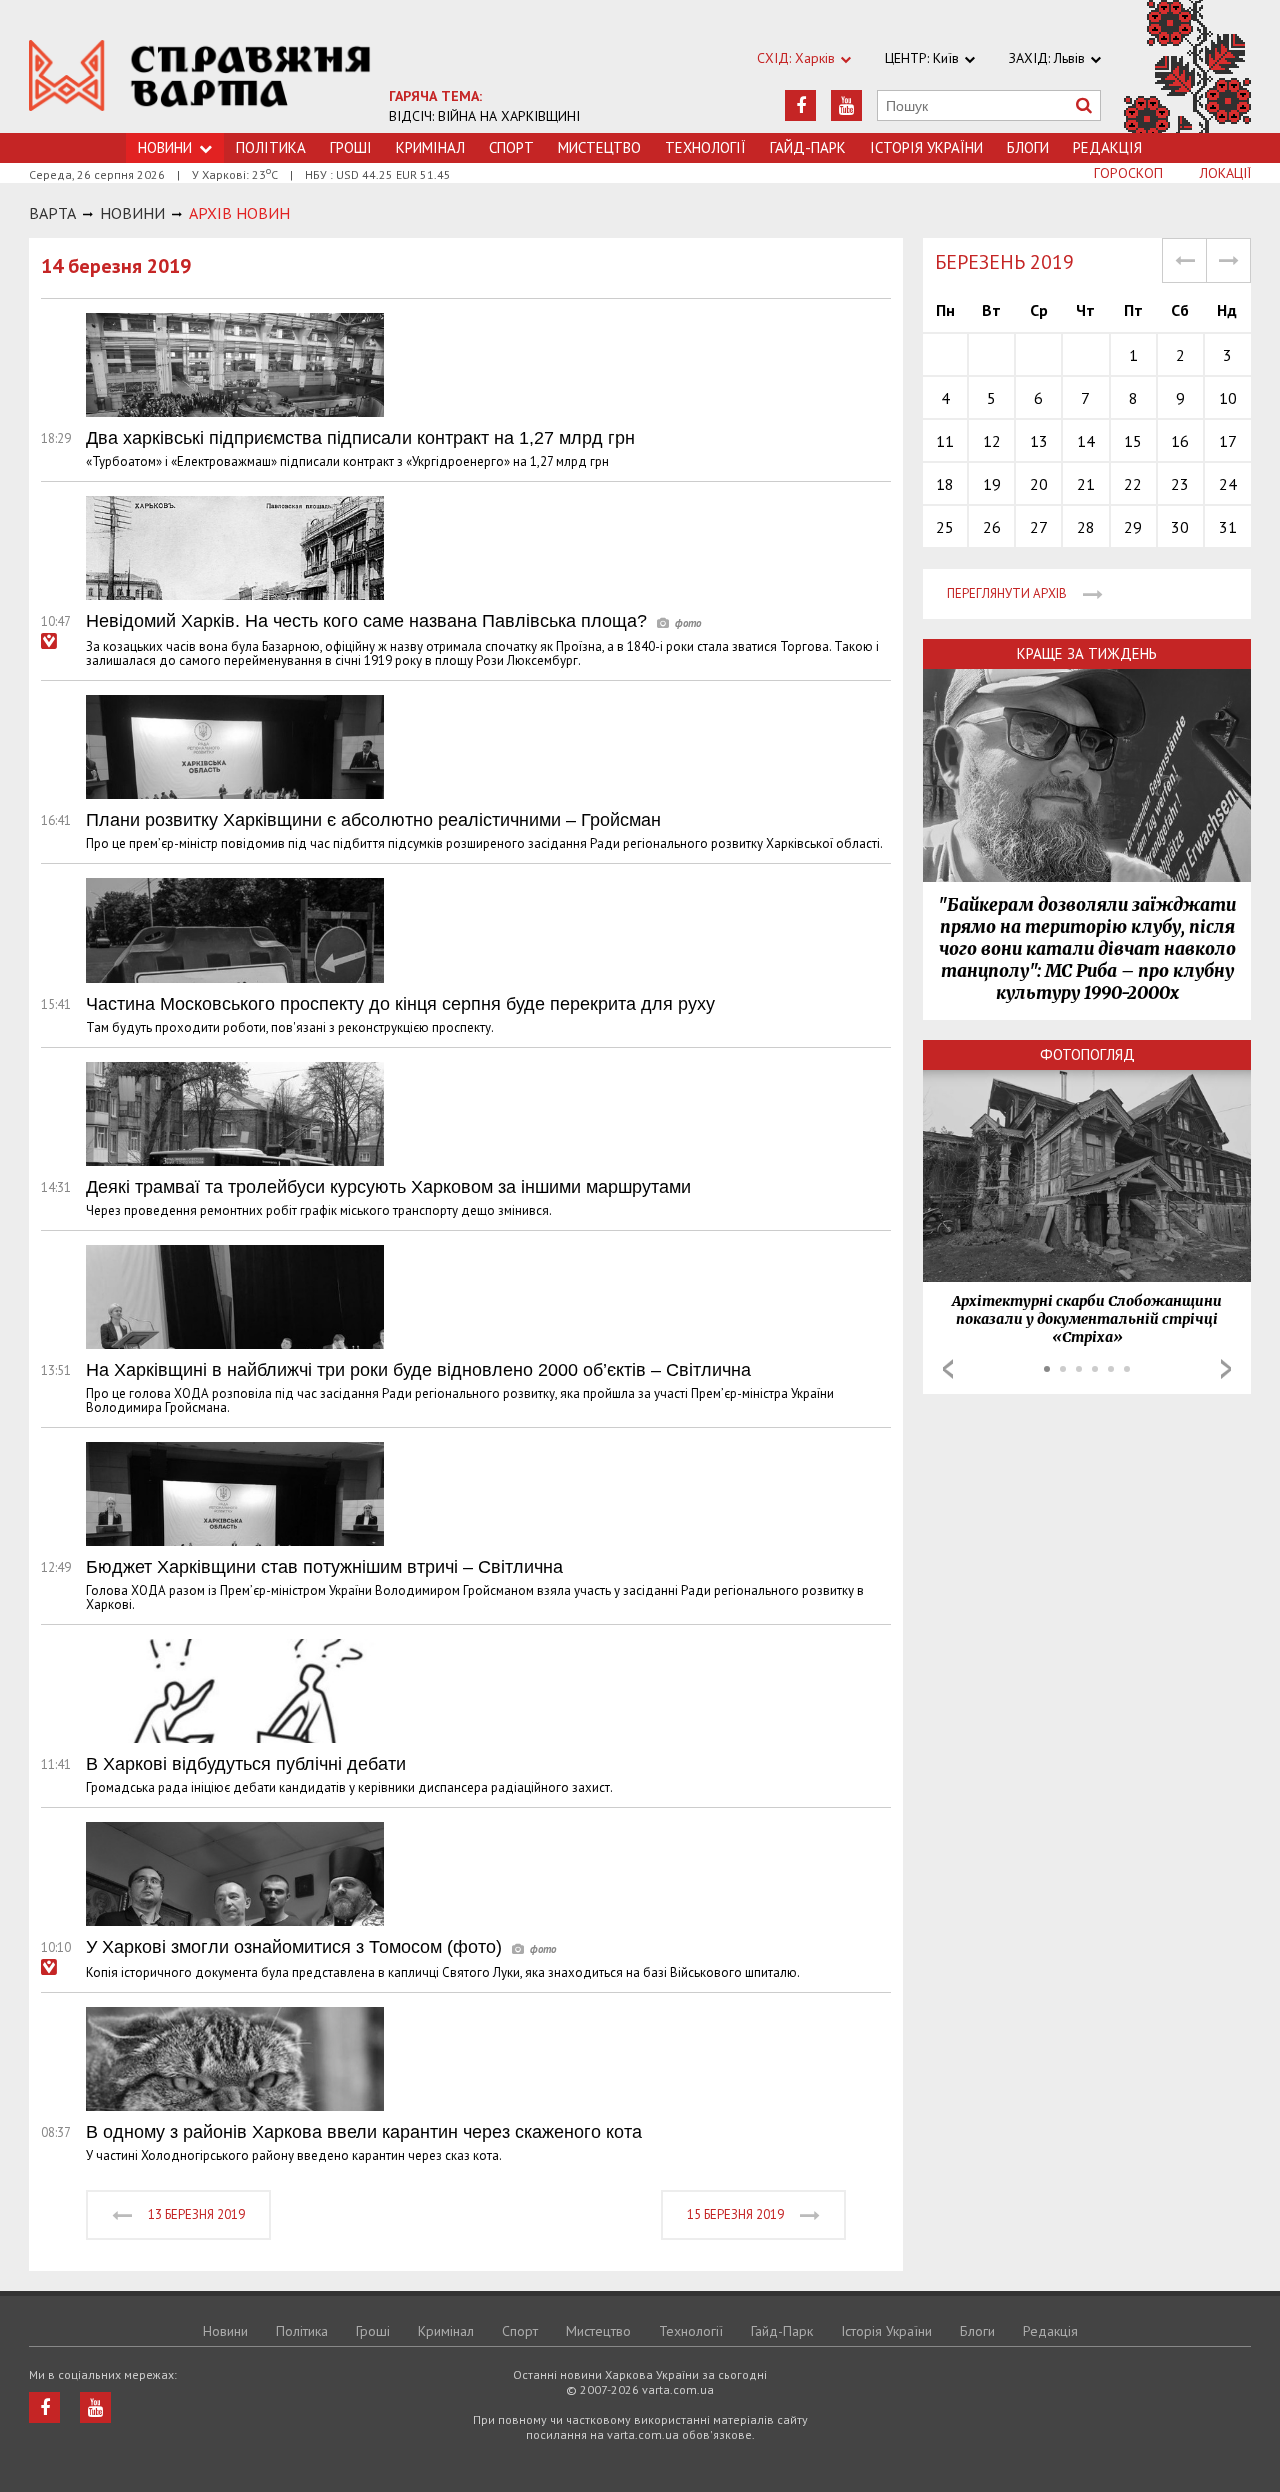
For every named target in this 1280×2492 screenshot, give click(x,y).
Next (1226, 1369)
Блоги (1028, 147)
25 (945, 527)
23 (1180, 484)
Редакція (1107, 147)
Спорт (511, 147)
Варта (52, 213)
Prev (948, 1369)
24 (1228, 484)
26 (992, 527)
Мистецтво (599, 147)
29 (1133, 527)
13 (1039, 441)
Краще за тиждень (1087, 653)
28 (1086, 527)
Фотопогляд (1087, 1054)
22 (1133, 484)
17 (1228, 441)
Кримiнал (430, 147)
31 (1228, 527)
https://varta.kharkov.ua (200, 77)
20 (1039, 484)
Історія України (926, 147)
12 (992, 441)
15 (1133, 441)
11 (945, 441)
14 (1086, 441)
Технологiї (705, 147)
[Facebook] (800, 105)
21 (1086, 484)
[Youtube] (846, 105)
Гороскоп (1128, 173)
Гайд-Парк (808, 147)
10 (1228, 398)
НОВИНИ (132, 213)
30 (1180, 527)
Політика (271, 147)
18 (945, 484)
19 (992, 484)
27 (1039, 527)
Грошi (351, 147)
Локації (1225, 173)
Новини (225, 2331)
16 (1180, 441)
